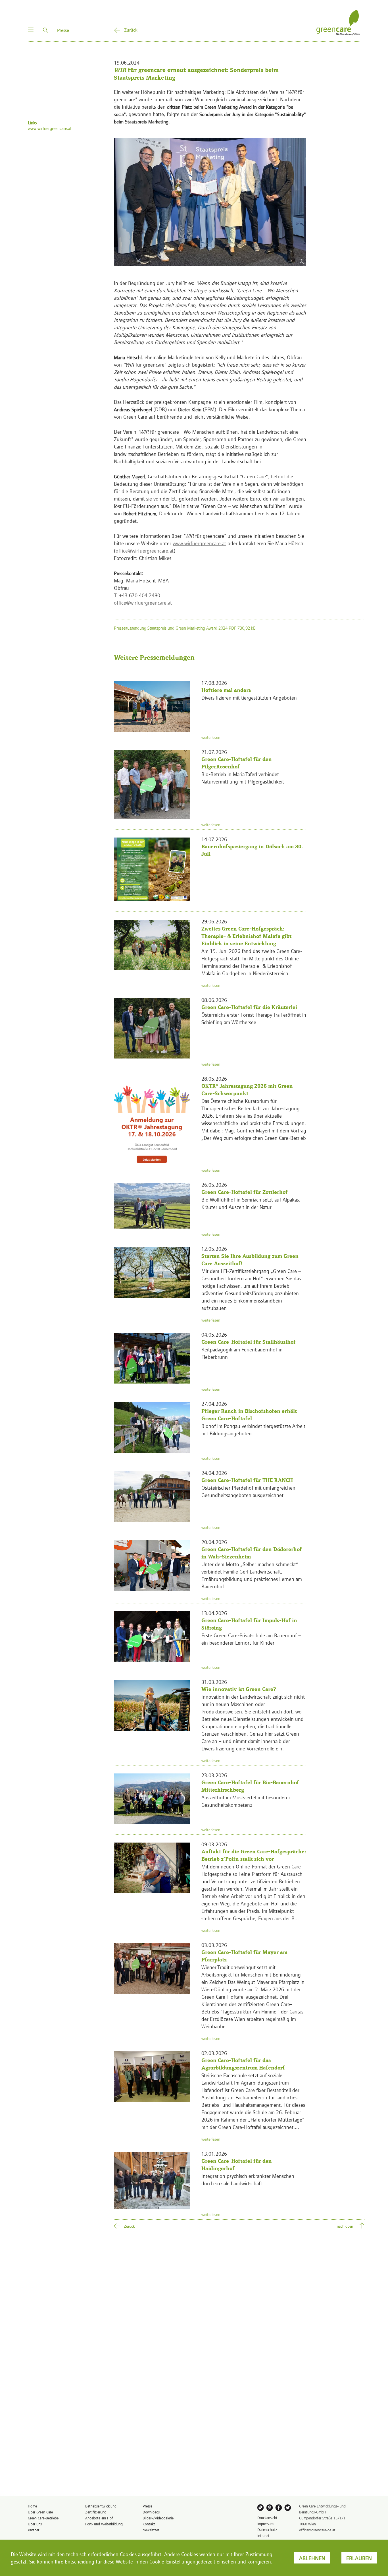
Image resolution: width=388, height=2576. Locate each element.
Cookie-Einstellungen (172, 2561)
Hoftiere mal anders (226, 690)
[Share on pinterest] (270, 2509)
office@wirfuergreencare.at (145, 550)
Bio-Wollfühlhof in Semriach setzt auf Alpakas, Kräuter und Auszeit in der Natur (251, 1203)
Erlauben (359, 2558)
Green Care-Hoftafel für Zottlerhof (245, 1192)
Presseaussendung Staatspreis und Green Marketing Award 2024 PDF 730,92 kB (185, 628)
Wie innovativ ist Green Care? (239, 1689)
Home (32, 2506)
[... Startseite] (338, 22)
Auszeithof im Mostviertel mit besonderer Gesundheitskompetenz (246, 1801)
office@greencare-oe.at (317, 2530)
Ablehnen (312, 2558)
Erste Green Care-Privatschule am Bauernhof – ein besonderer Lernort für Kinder (251, 1639)
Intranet (263, 2535)
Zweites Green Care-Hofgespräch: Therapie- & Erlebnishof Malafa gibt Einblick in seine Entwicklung (246, 936)
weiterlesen (211, 737)
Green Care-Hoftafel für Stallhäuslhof (249, 1342)
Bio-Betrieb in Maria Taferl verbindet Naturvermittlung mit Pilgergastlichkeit (243, 778)
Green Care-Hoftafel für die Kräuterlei (249, 1007)
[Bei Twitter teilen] (289, 2509)
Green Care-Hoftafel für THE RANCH (247, 1480)
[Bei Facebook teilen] (279, 2509)
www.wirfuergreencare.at (199, 543)
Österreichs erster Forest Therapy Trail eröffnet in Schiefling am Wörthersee (254, 1018)
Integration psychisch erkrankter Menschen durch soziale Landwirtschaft (248, 2179)
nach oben (345, 2226)
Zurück (131, 30)
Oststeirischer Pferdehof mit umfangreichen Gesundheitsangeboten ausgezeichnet (248, 1491)
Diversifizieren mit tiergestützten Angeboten (249, 697)
